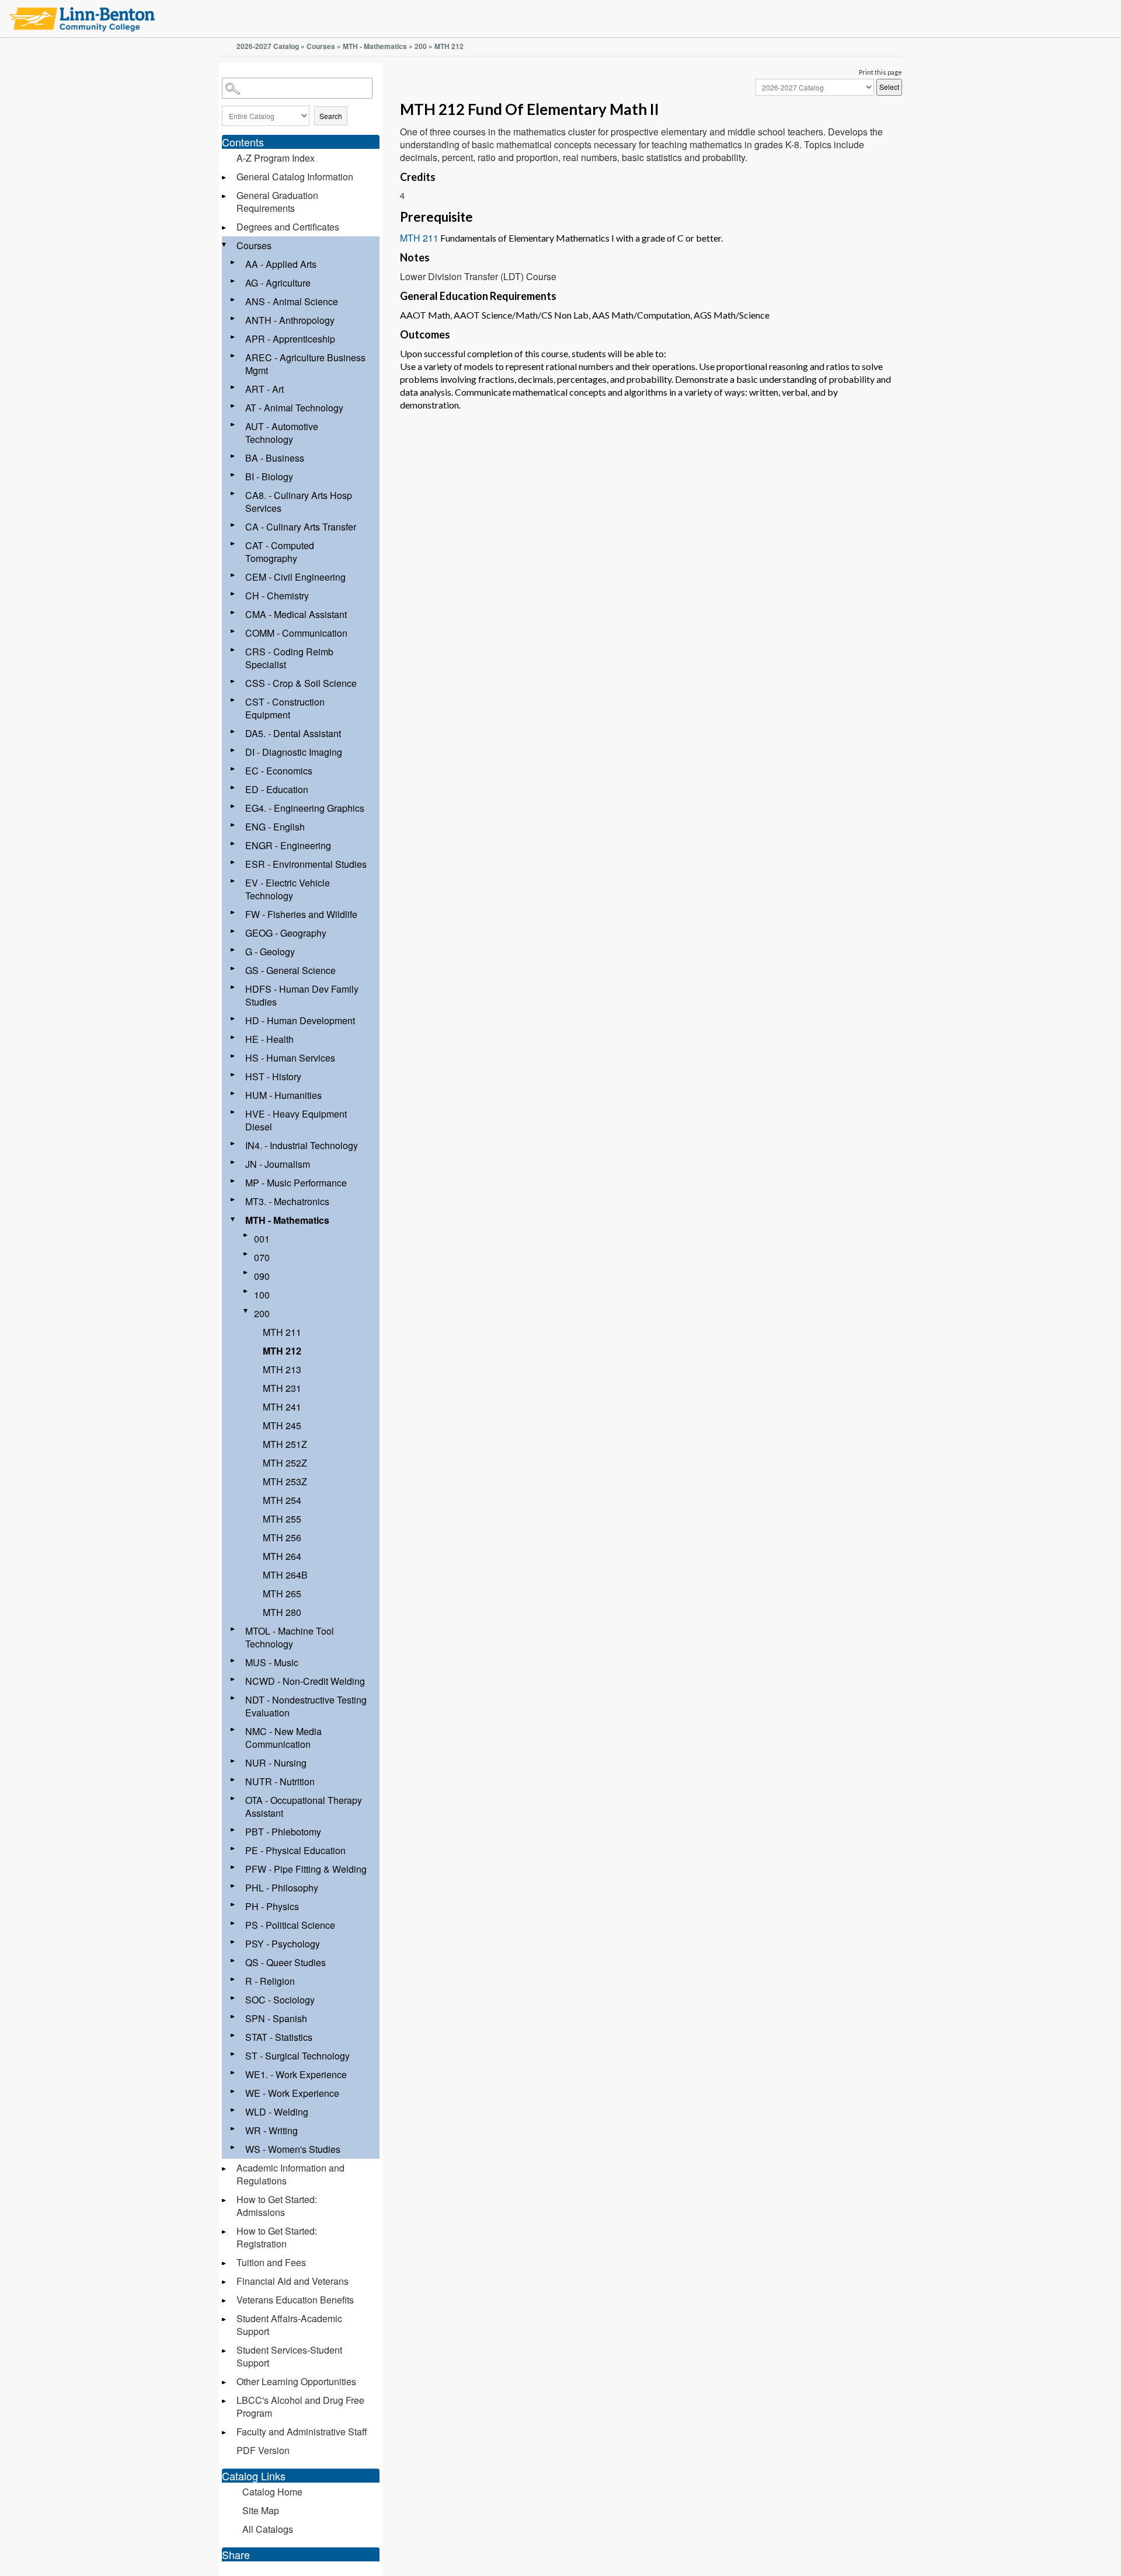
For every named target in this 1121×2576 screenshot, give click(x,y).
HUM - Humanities (283, 1095)
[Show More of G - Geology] (234, 950)
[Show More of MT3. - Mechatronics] (234, 1200)
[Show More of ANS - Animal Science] (234, 300)
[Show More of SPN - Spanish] (234, 2017)
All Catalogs (268, 2529)
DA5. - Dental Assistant (293, 733)
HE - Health (269, 1039)
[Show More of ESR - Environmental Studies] (234, 862)
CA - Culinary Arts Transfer (301, 527)
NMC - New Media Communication (283, 1738)
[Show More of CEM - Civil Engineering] (234, 575)
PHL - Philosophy (282, 1888)
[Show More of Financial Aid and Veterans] (225, 2282)
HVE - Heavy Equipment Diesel (296, 1120)
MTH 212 (282, 1351)
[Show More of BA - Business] (234, 456)
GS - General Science (290, 970)
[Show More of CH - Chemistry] (234, 594)
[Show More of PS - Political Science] (234, 1923)
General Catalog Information (295, 177)
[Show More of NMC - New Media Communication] (234, 1729)
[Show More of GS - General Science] (234, 968)
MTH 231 (282, 1388)
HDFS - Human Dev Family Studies (302, 995)
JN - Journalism (278, 1164)
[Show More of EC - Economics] (234, 769)
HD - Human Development (300, 1020)
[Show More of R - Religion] (234, 1979)
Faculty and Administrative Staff (302, 2432)
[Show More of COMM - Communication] (234, 631)
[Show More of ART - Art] (234, 387)
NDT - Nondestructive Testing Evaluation (306, 1706)
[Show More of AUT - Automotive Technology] (234, 425)
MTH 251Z (285, 1444)
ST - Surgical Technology (297, 2056)
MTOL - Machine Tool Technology (290, 1637)
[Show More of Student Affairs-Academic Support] (225, 2320)
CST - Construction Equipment (285, 708)
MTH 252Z (285, 1463)
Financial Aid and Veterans (293, 2281)
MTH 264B (285, 1575)
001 (262, 1239)
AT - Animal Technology (294, 408)
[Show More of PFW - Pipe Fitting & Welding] (234, 1867)
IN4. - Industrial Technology (302, 1145)
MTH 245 (282, 1425)
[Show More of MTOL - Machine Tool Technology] (234, 1629)
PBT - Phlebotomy (283, 1832)
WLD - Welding (277, 2112)
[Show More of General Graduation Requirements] (225, 196)
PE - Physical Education (295, 1850)
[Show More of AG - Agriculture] (234, 281)
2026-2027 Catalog (268, 46)
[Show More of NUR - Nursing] (234, 1761)
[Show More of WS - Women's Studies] (234, 2147)
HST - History (273, 1076)
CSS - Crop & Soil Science (301, 683)
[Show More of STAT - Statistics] (234, 2035)
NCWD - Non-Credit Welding (305, 1681)
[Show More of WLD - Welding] (234, 2110)
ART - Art (264, 389)
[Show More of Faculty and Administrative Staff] (225, 2433)
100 (262, 1295)
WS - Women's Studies (293, 2149)
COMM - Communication (296, 633)
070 (262, 1257)
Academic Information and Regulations (290, 2174)
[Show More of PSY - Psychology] (234, 1942)
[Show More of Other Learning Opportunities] (225, 2383)
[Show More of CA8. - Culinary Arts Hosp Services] (234, 493)
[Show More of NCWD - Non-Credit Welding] (234, 1679)
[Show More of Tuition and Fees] (225, 2263)
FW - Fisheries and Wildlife (301, 914)
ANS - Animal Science (292, 301)
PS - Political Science (290, 1925)
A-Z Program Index (276, 158)
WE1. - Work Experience (296, 2074)
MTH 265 (282, 1594)
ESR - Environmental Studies (306, 864)
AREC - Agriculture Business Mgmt (305, 364)
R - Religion (270, 1981)
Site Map (261, 2510)
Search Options (301, 101)
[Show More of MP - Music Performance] (234, 1181)
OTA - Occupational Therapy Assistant (304, 1807)
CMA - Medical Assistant (296, 614)
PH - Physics (272, 1906)
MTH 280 (282, 1612)
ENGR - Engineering (288, 845)
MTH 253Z (285, 1481)
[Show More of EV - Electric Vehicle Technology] (234, 881)
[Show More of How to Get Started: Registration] (225, 2232)
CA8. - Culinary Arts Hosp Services (299, 502)
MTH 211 (282, 1332)
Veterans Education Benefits (295, 2300)
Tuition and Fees (271, 2262)
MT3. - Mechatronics (287, 1201)
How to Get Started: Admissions (277, 2206)
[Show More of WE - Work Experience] (234, 2091)
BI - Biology (269, 477)
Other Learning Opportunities (296, 2381)
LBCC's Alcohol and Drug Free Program (300, 2406)
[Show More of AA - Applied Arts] (234, 262)
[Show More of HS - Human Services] (234, 1056)
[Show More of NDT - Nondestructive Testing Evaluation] (234, 1698)
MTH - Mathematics (375, 46)
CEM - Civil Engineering (295, 577)
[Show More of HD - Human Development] (234, 1019)
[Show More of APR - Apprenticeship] (234, 337)
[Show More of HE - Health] (234, 1037)
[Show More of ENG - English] (234, 825)
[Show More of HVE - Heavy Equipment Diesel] (234, 1112)
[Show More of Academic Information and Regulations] (225, 2169)
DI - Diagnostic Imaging (294, 752)
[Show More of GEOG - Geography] (234, 931)
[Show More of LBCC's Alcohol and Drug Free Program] (225, 2401)
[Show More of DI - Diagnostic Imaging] (234, 750)
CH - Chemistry (277, 596)
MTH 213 (282, 1369)
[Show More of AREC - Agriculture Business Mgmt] (234, 356)
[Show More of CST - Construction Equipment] (234, 700)
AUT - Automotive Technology (282, 433)
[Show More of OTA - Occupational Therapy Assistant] (234, 1798)
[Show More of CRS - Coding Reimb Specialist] (234, 650)
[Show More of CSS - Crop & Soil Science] (234, 681)
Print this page (880, 72)
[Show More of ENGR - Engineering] (234, 844)
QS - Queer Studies (286, 1962)
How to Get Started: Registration (277, 2237)
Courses (321, 46)
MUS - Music (272, 1662)
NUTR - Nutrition (280, 1781)
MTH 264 (282, 1556)
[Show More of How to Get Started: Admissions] (225, 2200)
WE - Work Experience (292, 2093)
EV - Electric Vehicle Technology (288, 889)
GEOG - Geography (286, 933)
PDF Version (263, 2450)
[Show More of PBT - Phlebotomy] (234, 1830)
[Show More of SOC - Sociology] (234, 1998)
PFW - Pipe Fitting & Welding (306, 1869)
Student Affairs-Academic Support (289, 2325)
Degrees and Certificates (288, 227)
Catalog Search (224, 80)
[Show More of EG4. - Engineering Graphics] (234, 806)
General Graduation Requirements (277, 202)
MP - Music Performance (296, 1183)
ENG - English (275, 827)
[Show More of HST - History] (234, 1075)
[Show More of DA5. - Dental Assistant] (234, 732)
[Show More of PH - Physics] (234, 1905)
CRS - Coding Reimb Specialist (289, 658)
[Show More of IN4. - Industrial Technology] (234, 1144)
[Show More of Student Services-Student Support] (225, 2351)
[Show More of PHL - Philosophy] (234, 1886)
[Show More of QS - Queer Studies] (234, 1961)
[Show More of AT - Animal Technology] (234, 406)
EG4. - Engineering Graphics (305, 808)
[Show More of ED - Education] (234, 788)
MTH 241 (282, 1407)
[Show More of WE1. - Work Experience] (234, 2073)
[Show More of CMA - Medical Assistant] (234, 612)
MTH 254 (282, 1500)
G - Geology (270, 952)
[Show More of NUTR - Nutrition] (234, 1780)
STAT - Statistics (279, 2037)
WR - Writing (271, 2130)
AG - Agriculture (278, 283)
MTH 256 (282, 1537)
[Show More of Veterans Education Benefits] (225, 2301)
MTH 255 (282, 1519)
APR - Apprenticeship (290, 339)
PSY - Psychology (283, 1944)
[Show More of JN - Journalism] (234, 1162)
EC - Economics (279, 771)
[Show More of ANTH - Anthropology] (234, 318)
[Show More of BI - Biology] (234, 475)
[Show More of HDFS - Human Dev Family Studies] (234, 987)
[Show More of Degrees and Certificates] (225, 228)
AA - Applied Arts (281, 264)
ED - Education (277, 789)
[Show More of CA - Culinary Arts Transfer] (234, 525)
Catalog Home (272, 2492)
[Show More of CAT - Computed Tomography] (234, 544)
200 (421, 46)
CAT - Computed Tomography (280, 552)
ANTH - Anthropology (290, 320)
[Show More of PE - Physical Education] (234, 1849)
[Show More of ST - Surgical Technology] (234, 2054)
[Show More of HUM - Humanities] (234, 1093)
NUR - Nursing (276, 1763)
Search (331, 116)
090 (262, 1276)
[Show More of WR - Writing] (234, 2129)
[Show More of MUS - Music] (234, 1661)
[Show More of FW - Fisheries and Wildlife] (234, 912)
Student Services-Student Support (289, 2356)
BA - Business (275, 458)
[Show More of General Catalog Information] (225, 178)
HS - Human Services (290, 1058)
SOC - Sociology (280, 2000)
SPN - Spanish (276, 2018)
